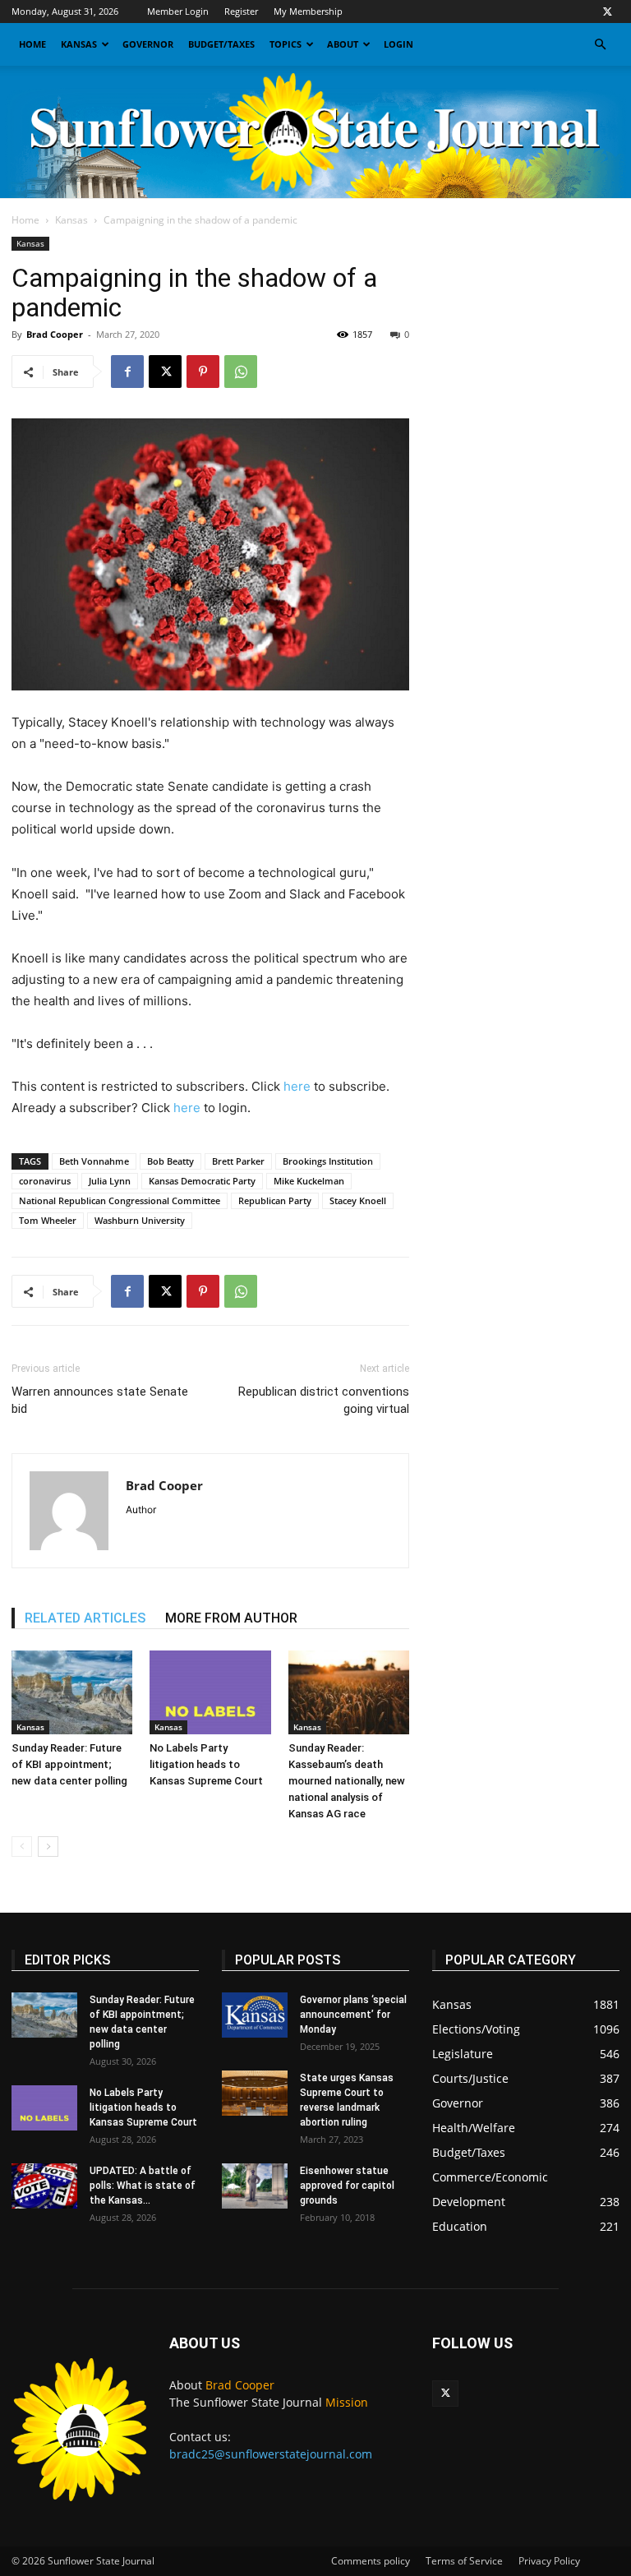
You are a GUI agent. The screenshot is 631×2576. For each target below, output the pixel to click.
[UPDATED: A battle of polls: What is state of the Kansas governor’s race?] (44, 2186)
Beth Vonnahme (94, 1161)
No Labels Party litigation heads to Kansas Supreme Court (206, 1764)
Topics (286, 44)
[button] (600, 45)
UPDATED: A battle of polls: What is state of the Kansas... (143, 2186)
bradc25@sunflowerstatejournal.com (271, 2454)
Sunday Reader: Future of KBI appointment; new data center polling (69, 1764)
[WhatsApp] (241, 372)
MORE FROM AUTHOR (231, 1618)
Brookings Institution (328, 1161)
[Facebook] (127, 372)
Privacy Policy (549, 2561)
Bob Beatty (170, 1161)
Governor (148, 44)
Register (241, 11)
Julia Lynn (110, 1181)
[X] (607, 12)
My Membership (308, 11)
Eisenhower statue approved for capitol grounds (347, 2186)
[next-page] (48, 1847)
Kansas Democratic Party (202, 1181)
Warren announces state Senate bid (100, 1400)
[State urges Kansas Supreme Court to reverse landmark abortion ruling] (255, 2093)
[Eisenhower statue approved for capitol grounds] (255, 2186)
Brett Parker (238, 1161)
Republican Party (275, 1200)
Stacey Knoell (358, 1200)
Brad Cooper (55, 334)
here (297, 1086)
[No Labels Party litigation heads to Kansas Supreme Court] (210, 1692)
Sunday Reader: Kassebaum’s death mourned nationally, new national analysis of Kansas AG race (347, 1781)
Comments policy (371, 2561)
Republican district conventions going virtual (324, 1400)
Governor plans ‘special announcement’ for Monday (353, 2015)
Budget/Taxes (221, 44)
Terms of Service (464, 2561)
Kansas (79, 44)
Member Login (178, 11)
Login (398, 44)
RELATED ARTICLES (85, 1618)
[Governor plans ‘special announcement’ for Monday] (255, 2015)
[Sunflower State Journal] (315, 132)
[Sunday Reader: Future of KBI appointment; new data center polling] (72, 1692)
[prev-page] (22, 1847)
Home (32, 44)
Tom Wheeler (48, 1220)
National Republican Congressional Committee (120, 1200)
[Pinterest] (203, 372)
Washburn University (140, 1220)
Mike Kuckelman (309, 1181)
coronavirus (45, 1181)
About (343, 44)
